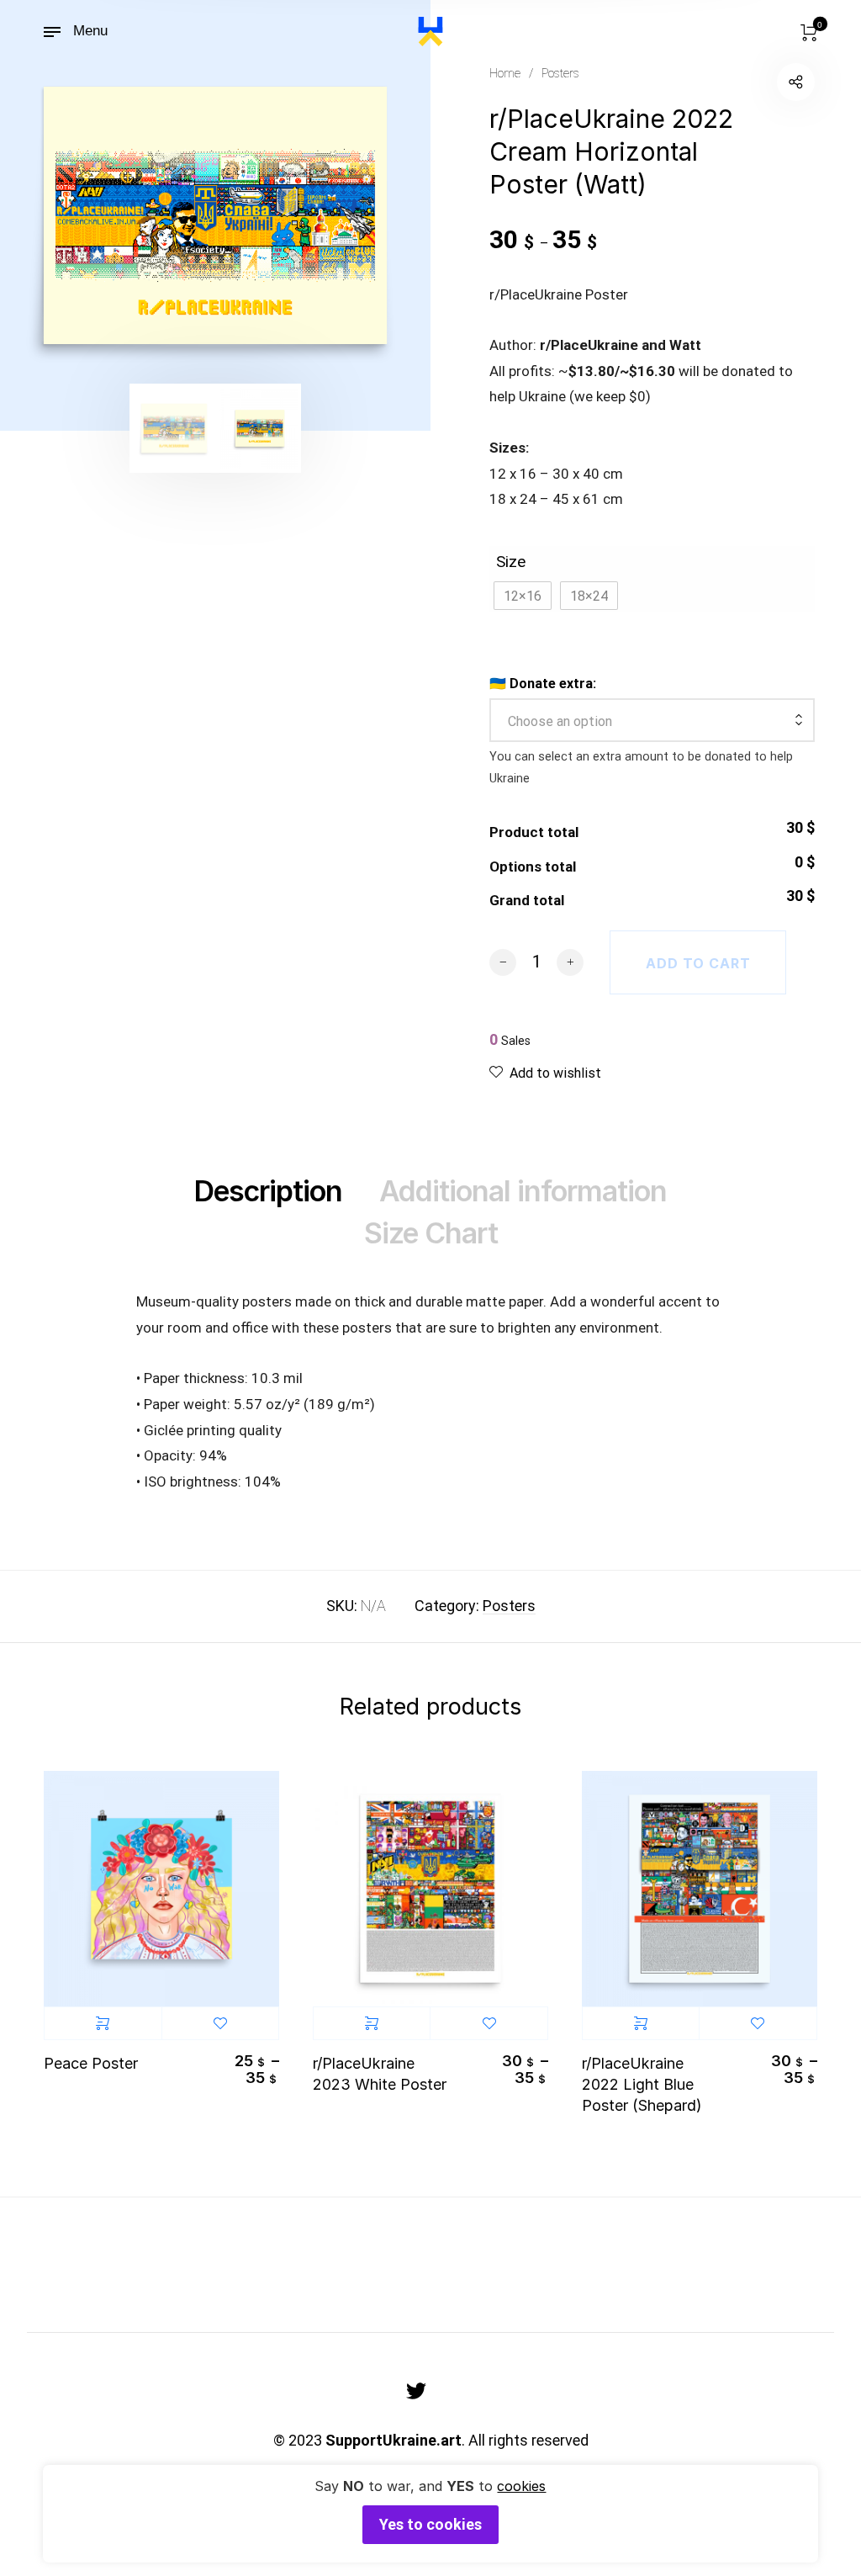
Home (505, 73)
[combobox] (652, 722)
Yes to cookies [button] (430, 2524)
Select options (103, 2023)
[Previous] (61, 215)
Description (268, 1191)
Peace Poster (91, 2063)
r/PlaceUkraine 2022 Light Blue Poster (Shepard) (642, 2084)
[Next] (362, 215)
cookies (521, 2486)
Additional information (523, 1191)
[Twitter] (416, 2391)
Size (511, 562)
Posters (560, 73)
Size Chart (431, 1233)
